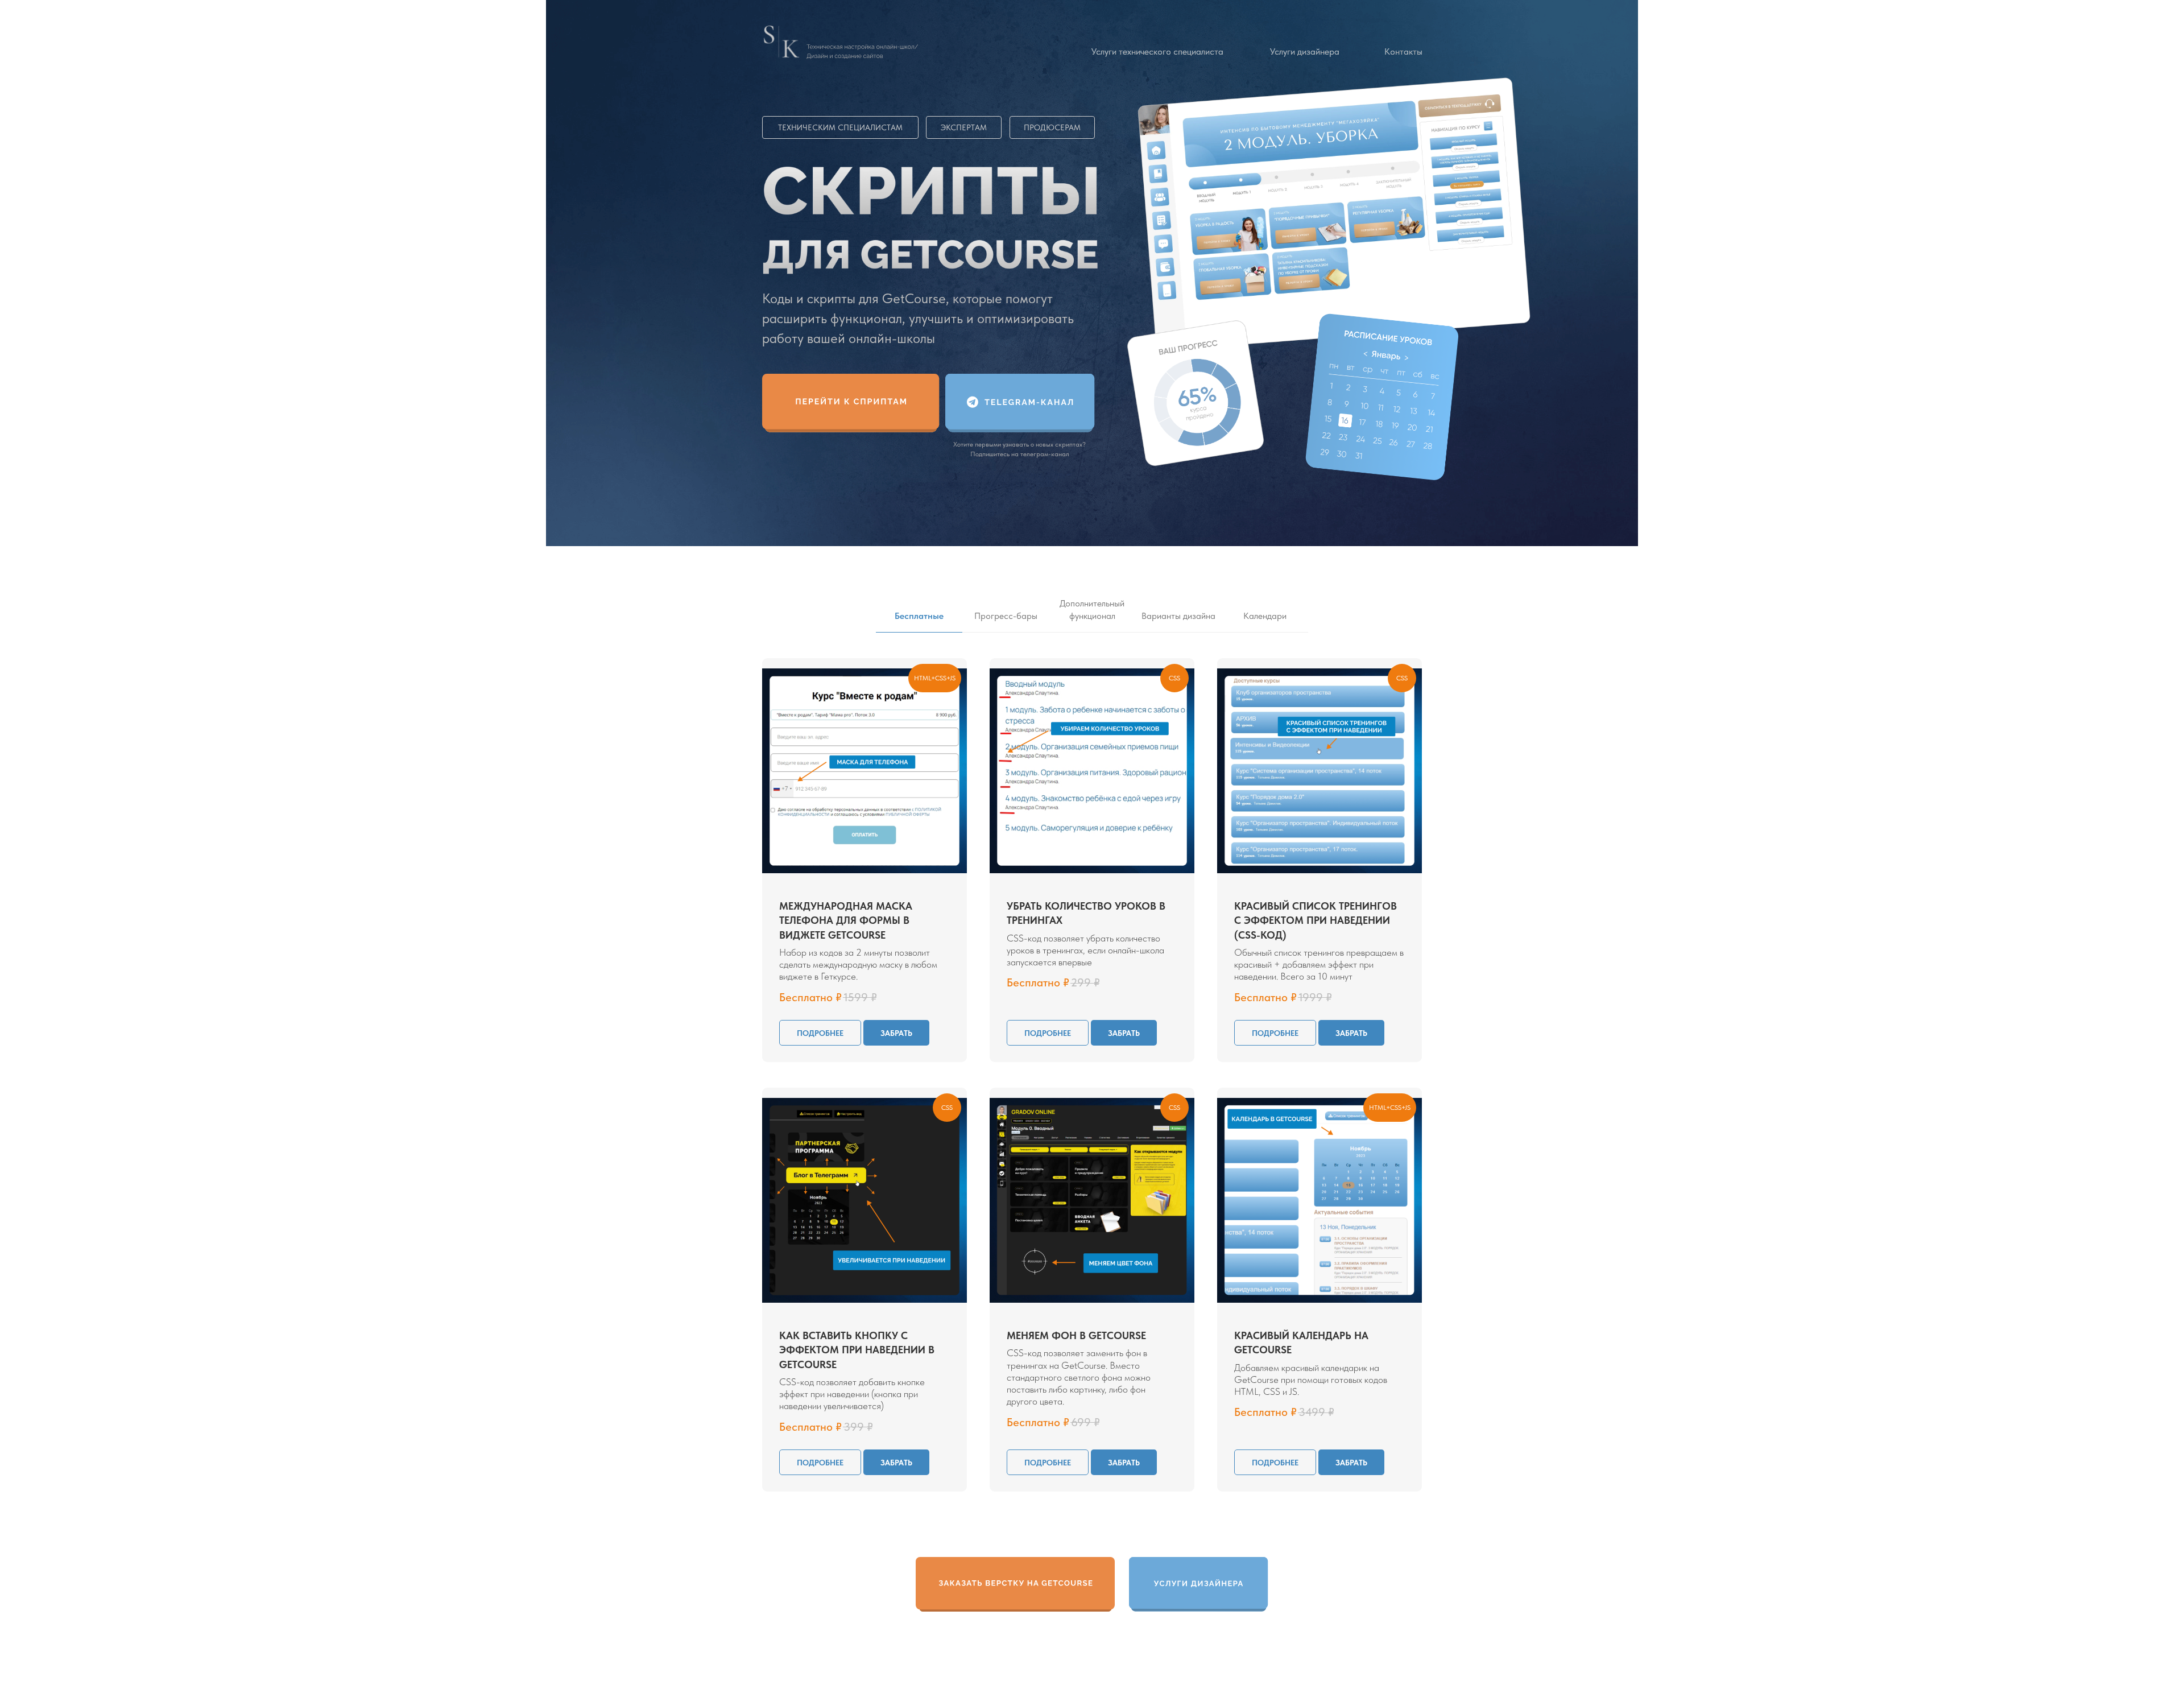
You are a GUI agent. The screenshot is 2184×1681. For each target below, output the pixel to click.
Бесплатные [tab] (919, 616)
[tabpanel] (1092, 864)
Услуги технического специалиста (1157, 51)
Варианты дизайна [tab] (1178, 616)
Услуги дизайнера (1305, 51)
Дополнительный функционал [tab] (1092, 610)
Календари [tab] (1265, 616)
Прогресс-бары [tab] (1006, 616)
